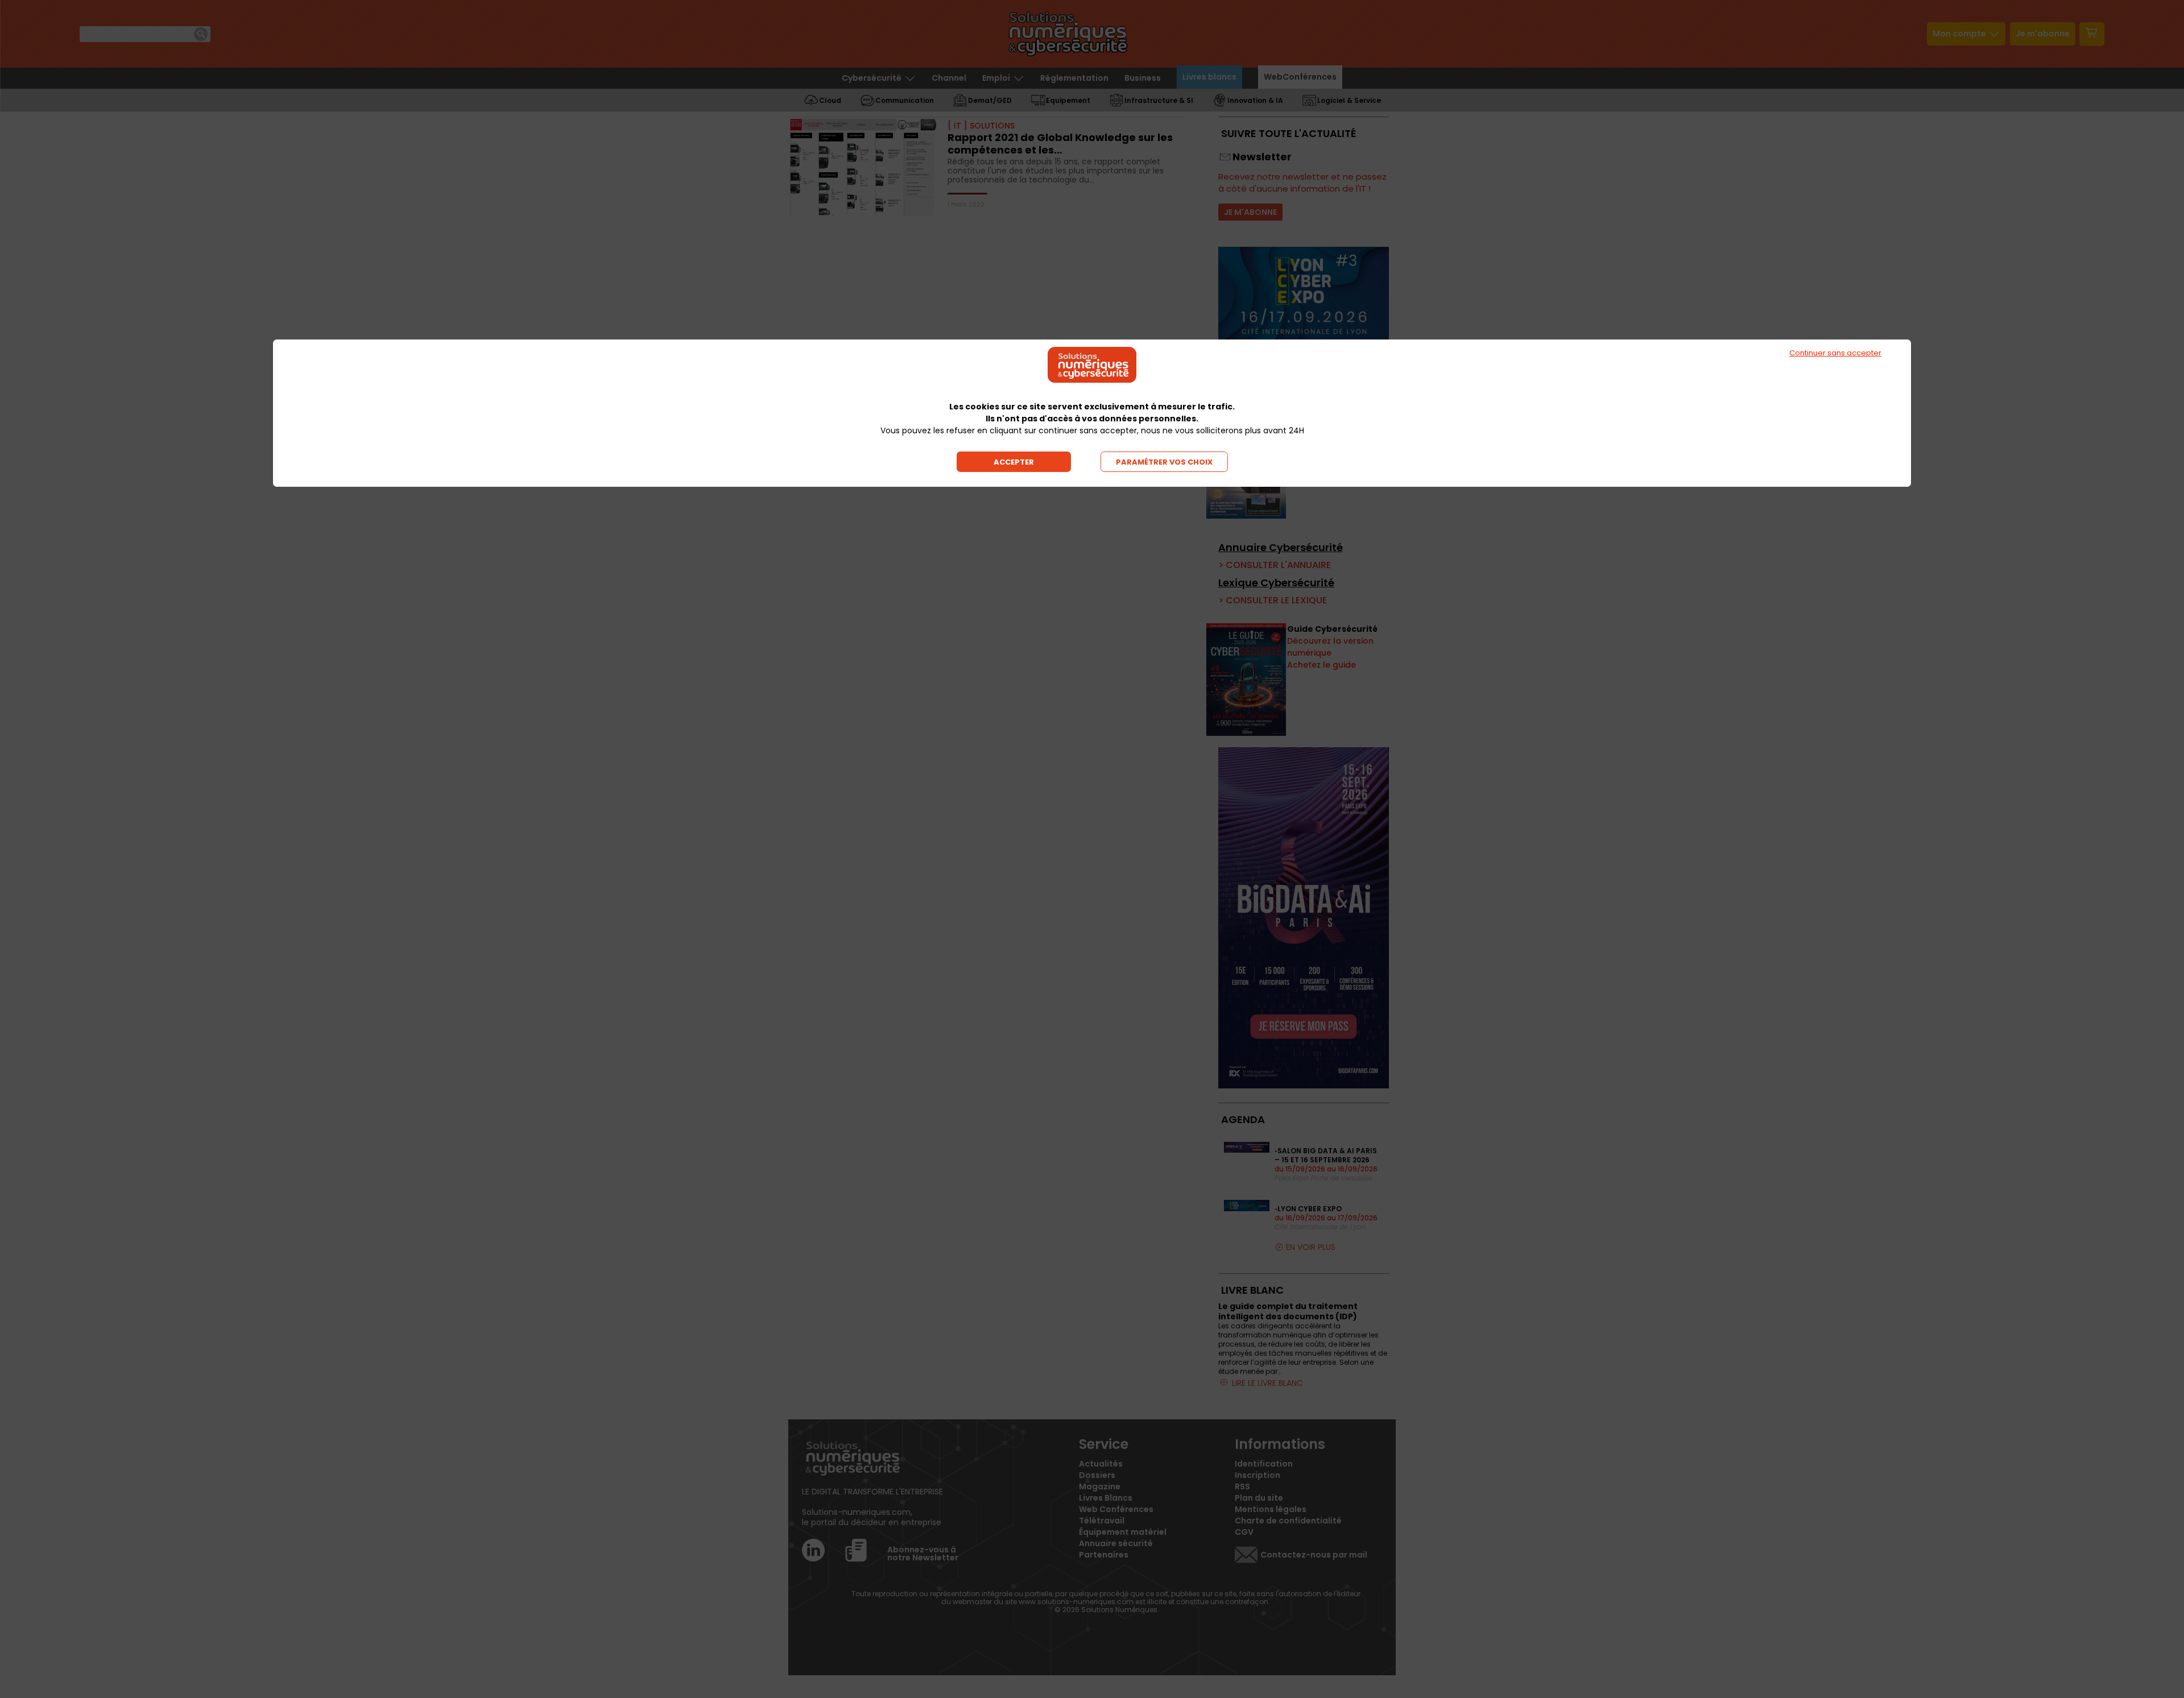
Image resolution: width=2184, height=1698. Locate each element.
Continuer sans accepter (1835, 353)
